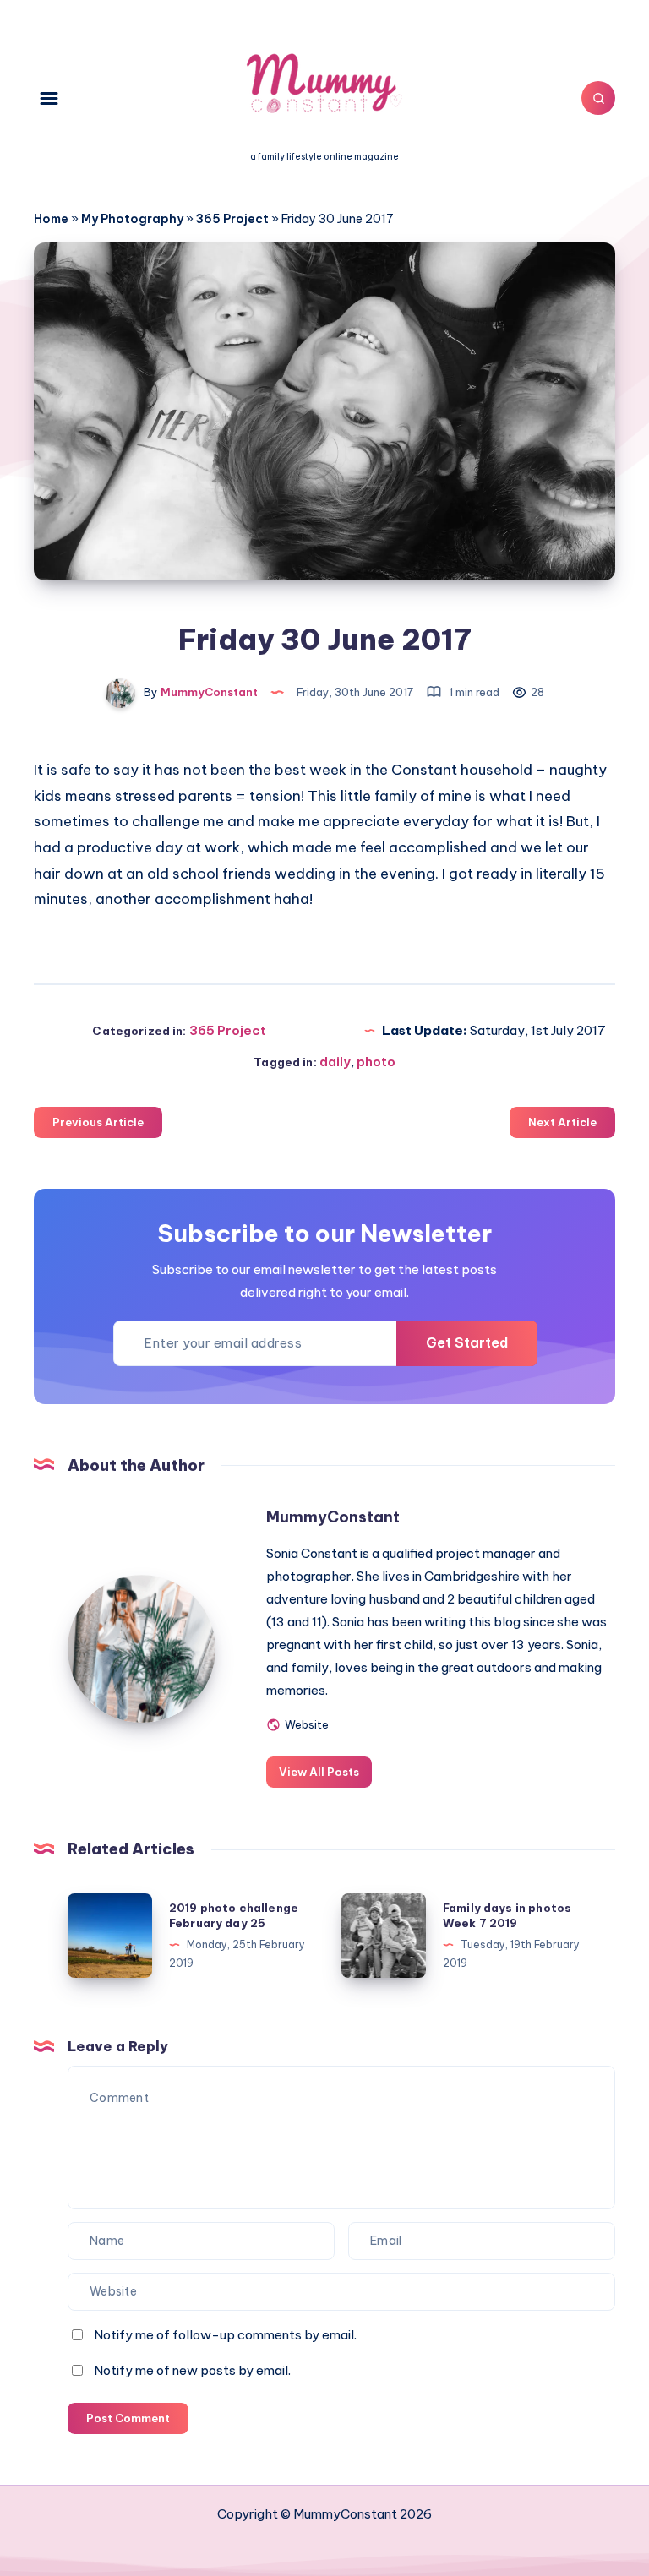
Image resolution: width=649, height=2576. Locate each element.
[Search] (598, 98)
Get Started (467, 1342)
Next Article (562, 1122)
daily (335, 1062)
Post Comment (128, 2418)
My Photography (132, 219)
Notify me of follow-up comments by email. (225, 2335)
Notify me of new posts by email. (192, 2370)
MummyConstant (333, 1517)
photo (376, 1062)
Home (51, 219)
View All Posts (319, 1772)
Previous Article (98, 1122)
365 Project (232, 219)
